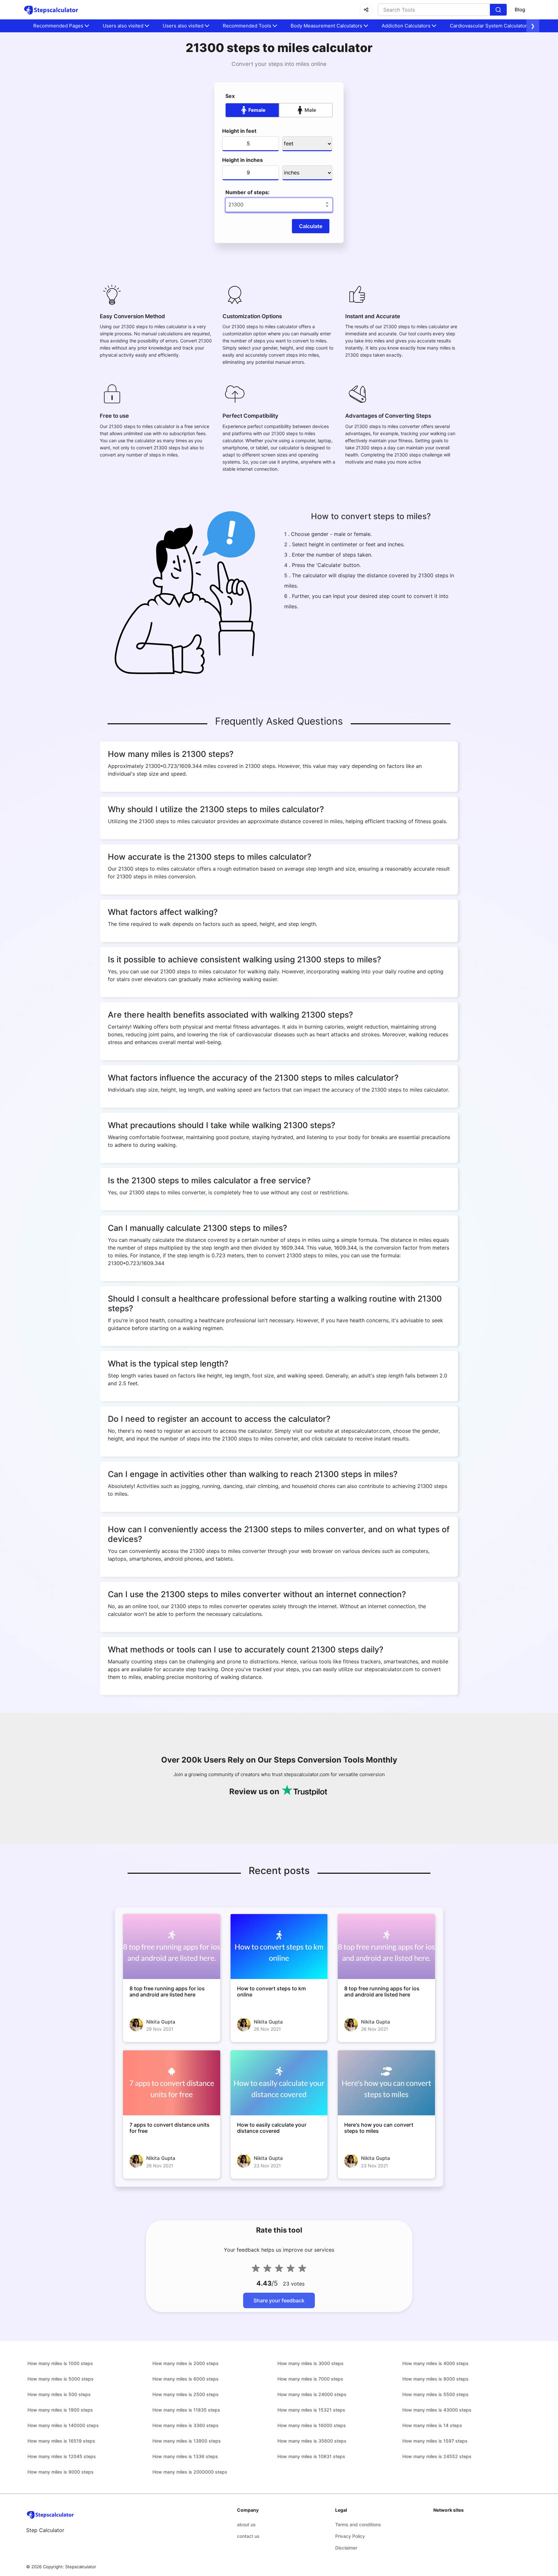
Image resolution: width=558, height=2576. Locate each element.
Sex (230, 96)
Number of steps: (248, 192)
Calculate (311, 226)
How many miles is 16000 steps (312, 2425)
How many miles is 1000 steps (60, 2363)
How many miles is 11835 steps (186, 2410)
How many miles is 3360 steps (186, 2425)
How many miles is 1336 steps (185, 2456)
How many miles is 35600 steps (312, 2441)
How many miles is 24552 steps (437, 2456)
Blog (520, 10)
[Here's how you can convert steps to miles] (386, 2083)
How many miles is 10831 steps (311, 2456)
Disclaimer (346, 2548)
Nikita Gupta (161, 2022)
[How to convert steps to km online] (279, 1946)
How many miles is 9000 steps (61, 2472)
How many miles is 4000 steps (435, 2363)
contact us (248, 2536)
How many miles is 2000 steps (186, 2363)
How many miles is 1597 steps (435, 2441)
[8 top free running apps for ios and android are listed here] (172, 1946)
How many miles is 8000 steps (435, 2379)
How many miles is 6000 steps (186, 2379)
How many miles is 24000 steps (312, 2394)
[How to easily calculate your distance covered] (279, 2083)
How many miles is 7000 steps (310, 2379)
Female (257, 110)
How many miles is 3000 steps (310, 2363)
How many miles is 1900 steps (60, 2410)
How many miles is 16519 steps (61, 2441)
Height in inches (243, 160)
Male (310, 110)
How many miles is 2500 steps (186, 2394)
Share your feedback (279, 2300)
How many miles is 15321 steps (311, 2410)
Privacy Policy (350, 2536)
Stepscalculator (81, 2567)
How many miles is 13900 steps (187, 2441)
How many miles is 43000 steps (437, 2410)
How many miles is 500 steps (59, 2394)
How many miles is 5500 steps (435, 2394)
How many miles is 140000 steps (63, 2425)
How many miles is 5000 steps (61, 2379)
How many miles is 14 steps (432, 2425)
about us (246, 2524)
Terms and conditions (358, 2524)
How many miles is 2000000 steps (190, 2472)
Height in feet (239, 131)
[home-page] (51, 10)
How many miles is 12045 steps (62, 2456)
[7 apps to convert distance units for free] (172, 2083)
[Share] (366, 10)
